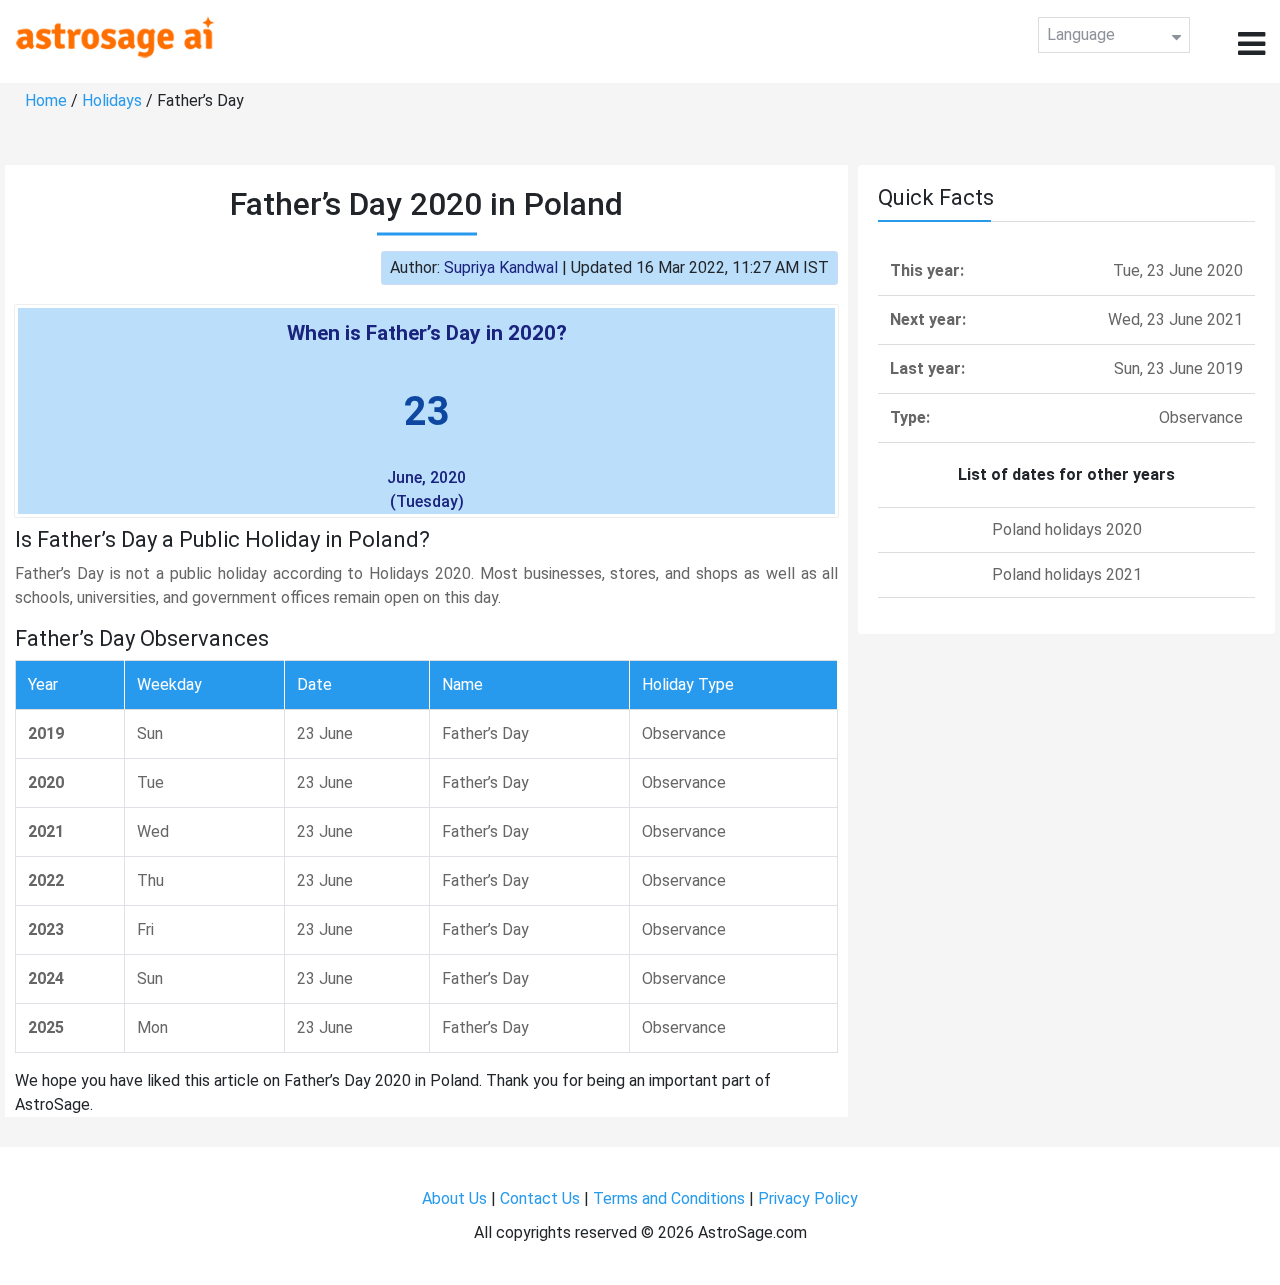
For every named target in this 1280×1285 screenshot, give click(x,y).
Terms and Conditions (669, 1198)
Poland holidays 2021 (1067, 574)
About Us (454, 1198)
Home (46, 100)
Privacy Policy (808, 1198)
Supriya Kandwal (501, 267)
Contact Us (540, 1198)
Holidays (112, 100)
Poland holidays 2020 (1067, 529)
